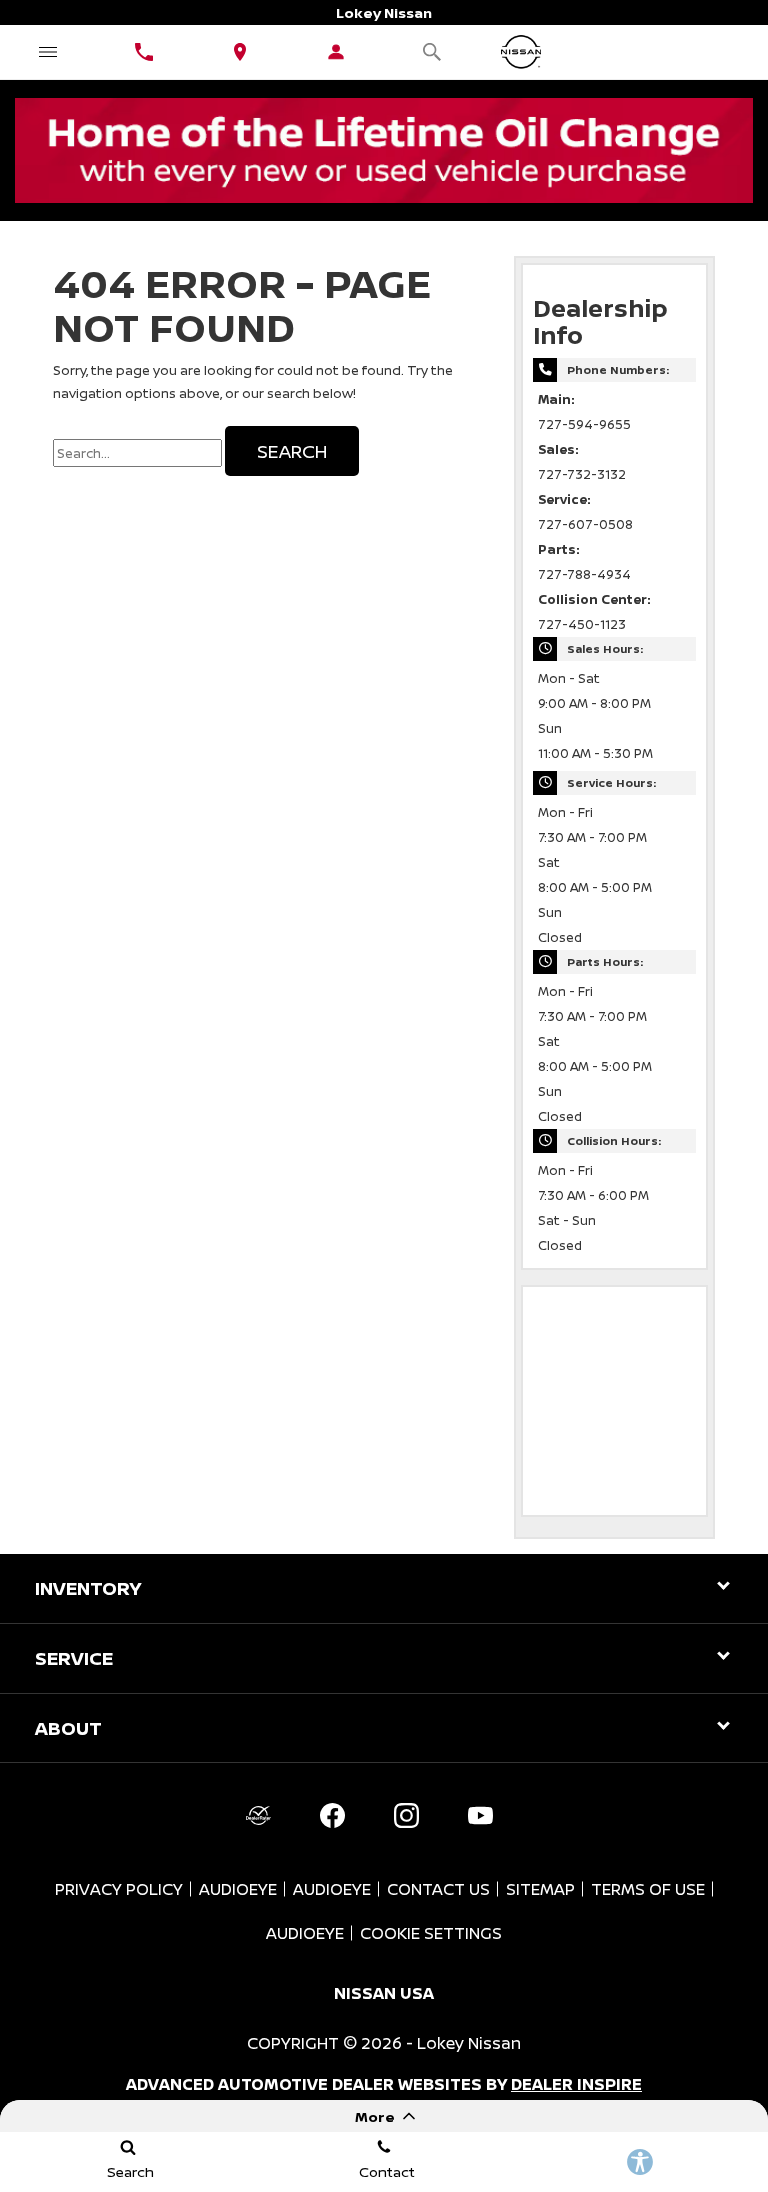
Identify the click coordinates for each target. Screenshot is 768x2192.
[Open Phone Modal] (144, 52)
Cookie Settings (431, 1933)
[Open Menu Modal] (48, 52)
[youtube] (480, 1815)
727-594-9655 (584, 424)
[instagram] (406, 1815)
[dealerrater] (258, 1815)
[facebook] (332, 1815)
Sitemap (540, 1889)
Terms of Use (648, 1889)
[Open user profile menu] (336, 52)
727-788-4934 (584, 574)
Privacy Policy (119, 1889)
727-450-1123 (582, 624)
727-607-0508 (585, 524)
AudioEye (238, 1889)
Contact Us (438, 1889)
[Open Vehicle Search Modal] (432, 52)
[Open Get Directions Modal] (240, 52)
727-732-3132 (582, 474)
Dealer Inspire (576, 2084)
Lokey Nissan (469, 2043)
